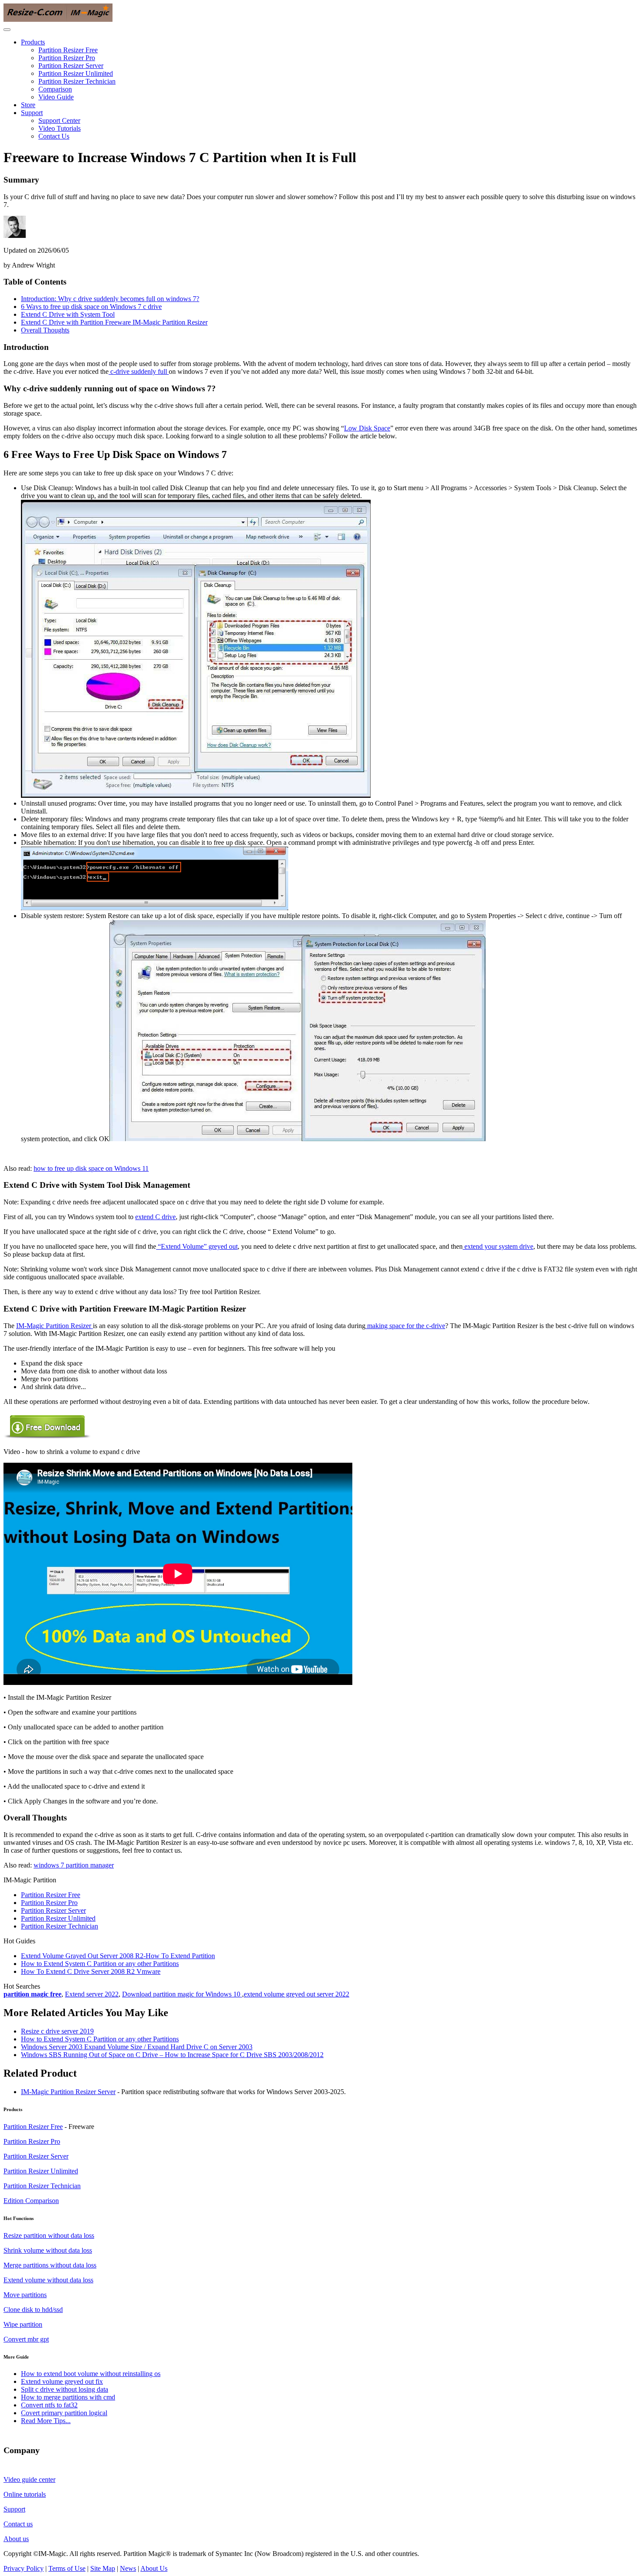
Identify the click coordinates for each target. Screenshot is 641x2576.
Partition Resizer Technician (77, 81)
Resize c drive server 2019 (57, 2031)
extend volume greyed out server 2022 (297, 1994)
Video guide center (29, 2479)
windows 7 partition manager (74, 1865)
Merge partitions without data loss (50, 2265)
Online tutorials (25, 2494)
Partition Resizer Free (68, 50)
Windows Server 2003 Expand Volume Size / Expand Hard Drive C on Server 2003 (137, 2047)
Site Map (103, 2568)
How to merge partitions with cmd (68, 2397)
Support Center (59, 120)
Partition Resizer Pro (67, 58)
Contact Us (54, 136)
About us (16, 2539)
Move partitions (25, 2295)
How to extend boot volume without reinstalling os (91, 2374)
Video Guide (56, 97)
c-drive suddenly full (139, 371)
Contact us (18, 2524)
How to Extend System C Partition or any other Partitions (100, 1964)
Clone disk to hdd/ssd (33, 2310)
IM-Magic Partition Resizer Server (68, 2092)
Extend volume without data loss (48, 2280)
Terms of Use (67, 2568)
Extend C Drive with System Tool (68, 314)
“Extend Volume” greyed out (197, 1246)
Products (33, 42)
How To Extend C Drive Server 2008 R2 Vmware (91, 1971)
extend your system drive (498, 1246)
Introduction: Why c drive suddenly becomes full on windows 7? (110, 299)
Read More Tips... (46, 2421)
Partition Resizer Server (71, 66)
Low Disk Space (367, 428)
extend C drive (155, 1217)
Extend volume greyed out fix (62, 2381)
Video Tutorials (60, 128)
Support (32, 113)
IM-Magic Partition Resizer (55, 1326)
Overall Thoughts (45, 330)
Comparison (55, 89)
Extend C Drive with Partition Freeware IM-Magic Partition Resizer (114, 322)
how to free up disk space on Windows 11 (91, 1168)
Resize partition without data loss (49, 2235)
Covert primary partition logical (64, 2413)
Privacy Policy (24, 2568)
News (128, 2568)
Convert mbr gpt (26, 2339)
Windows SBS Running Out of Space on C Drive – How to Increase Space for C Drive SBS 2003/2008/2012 (172, 2055)
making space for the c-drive (405, 1326)
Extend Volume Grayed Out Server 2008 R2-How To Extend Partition (118, 1956)
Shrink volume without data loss (48, 2250)
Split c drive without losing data (65, 2389)
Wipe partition (23, 2324)
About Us (154, 2568)
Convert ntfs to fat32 (49, 2405)
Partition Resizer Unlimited (76, 73)
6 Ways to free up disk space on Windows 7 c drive (91, 307)
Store (28, 105)
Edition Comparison (31, 2201)
